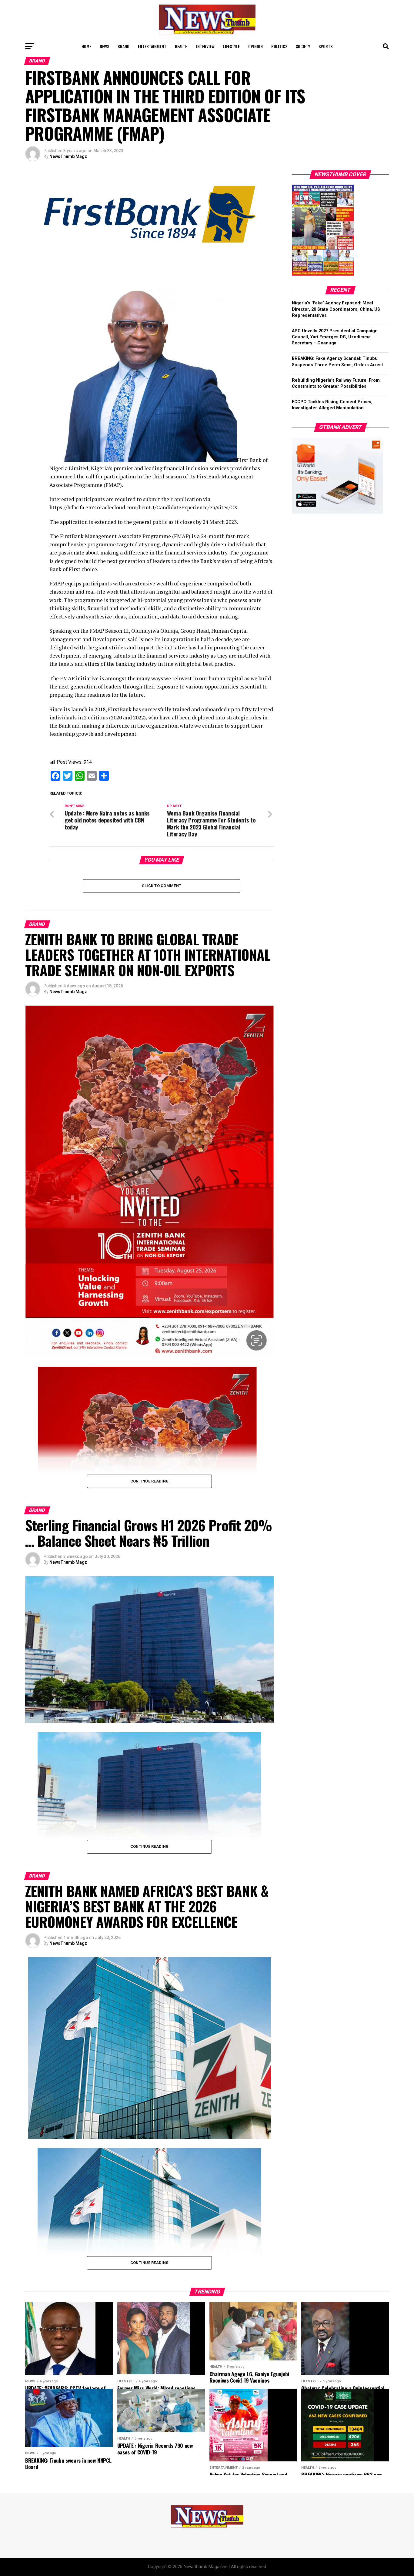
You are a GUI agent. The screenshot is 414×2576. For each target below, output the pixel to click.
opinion (255, 46)
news (104, 46)
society (303, 46)
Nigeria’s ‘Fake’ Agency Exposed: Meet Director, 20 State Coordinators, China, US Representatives (336, 309)
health (181, 46)
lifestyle (231, 46)
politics (279, 46)
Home (86, 46)
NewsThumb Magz (68, 156)
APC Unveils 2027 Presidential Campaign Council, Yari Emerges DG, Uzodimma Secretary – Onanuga (335, 337)
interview (205, 46)
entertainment (152, 46)
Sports (326, 46)
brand (124, 46)
